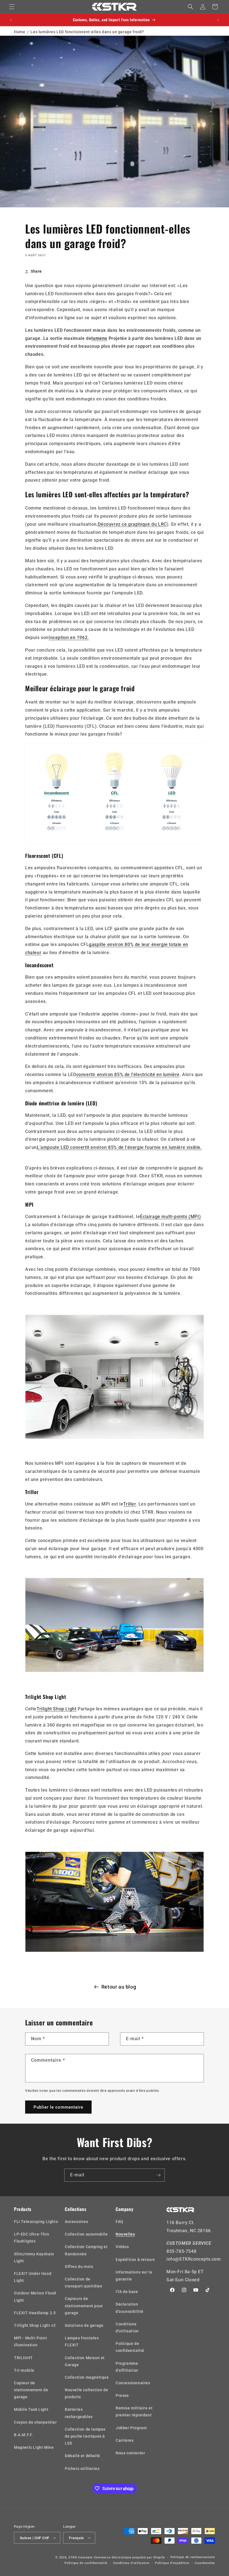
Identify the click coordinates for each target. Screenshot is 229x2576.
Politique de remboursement (193, 2557)
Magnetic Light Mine (34, 2447)
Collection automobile (86, 2234)
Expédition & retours (135, 2260)
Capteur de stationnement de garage (31, 2390)
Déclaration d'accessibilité (130, 2308)
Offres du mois (79, 2267)
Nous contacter (130, 2453)
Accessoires (77, 2222)
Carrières (125, 2440)
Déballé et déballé (83, 2456)
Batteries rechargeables (79, 2413)
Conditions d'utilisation (127, 2327)
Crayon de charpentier (35, 2422)
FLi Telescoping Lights (36, 2222)
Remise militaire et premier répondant (134, 2411)
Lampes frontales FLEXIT (82, 2341)
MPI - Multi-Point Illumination (30, 2341)
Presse (122, 2395)
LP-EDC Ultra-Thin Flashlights (32, 2238)
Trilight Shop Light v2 (35, 2325)
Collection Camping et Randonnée (86, 2250)
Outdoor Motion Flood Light (35, 2297)
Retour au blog (119, 1987)
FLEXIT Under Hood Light (33, 2277)
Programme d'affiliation (127, 2367)
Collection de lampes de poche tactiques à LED (85, 2436)
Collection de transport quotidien (84, 2283)
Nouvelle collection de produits (86, 2393)
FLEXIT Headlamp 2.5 (35, 2313)
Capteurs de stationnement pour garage (84, 2306)
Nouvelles (125, 2234)
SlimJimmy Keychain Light (34, 2257)
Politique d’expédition (172, 2563)
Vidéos (122, 2247)
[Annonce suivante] (218, 20)
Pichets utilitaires (82, 2469)
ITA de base (127, 2292)
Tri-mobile (24, 2370)
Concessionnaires (133, 2383)
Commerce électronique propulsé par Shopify (129, 2557)
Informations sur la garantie (134, 2276)
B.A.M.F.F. (23, 2435)
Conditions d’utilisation (131, 2563)
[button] (12, 7)
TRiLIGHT (23, 2358)
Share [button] (36, 271)
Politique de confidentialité (130, 2347)
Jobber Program (131, 2428)
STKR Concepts (81, 2557)
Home (20, 32)
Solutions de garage (84, 2325)
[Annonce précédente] (11, 20)
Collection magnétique (87, 2377)
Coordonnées (205, 2563)
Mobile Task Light (31, 2409)
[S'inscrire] (158, 2175)
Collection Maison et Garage (85, 2361)
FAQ (120, 2222)
